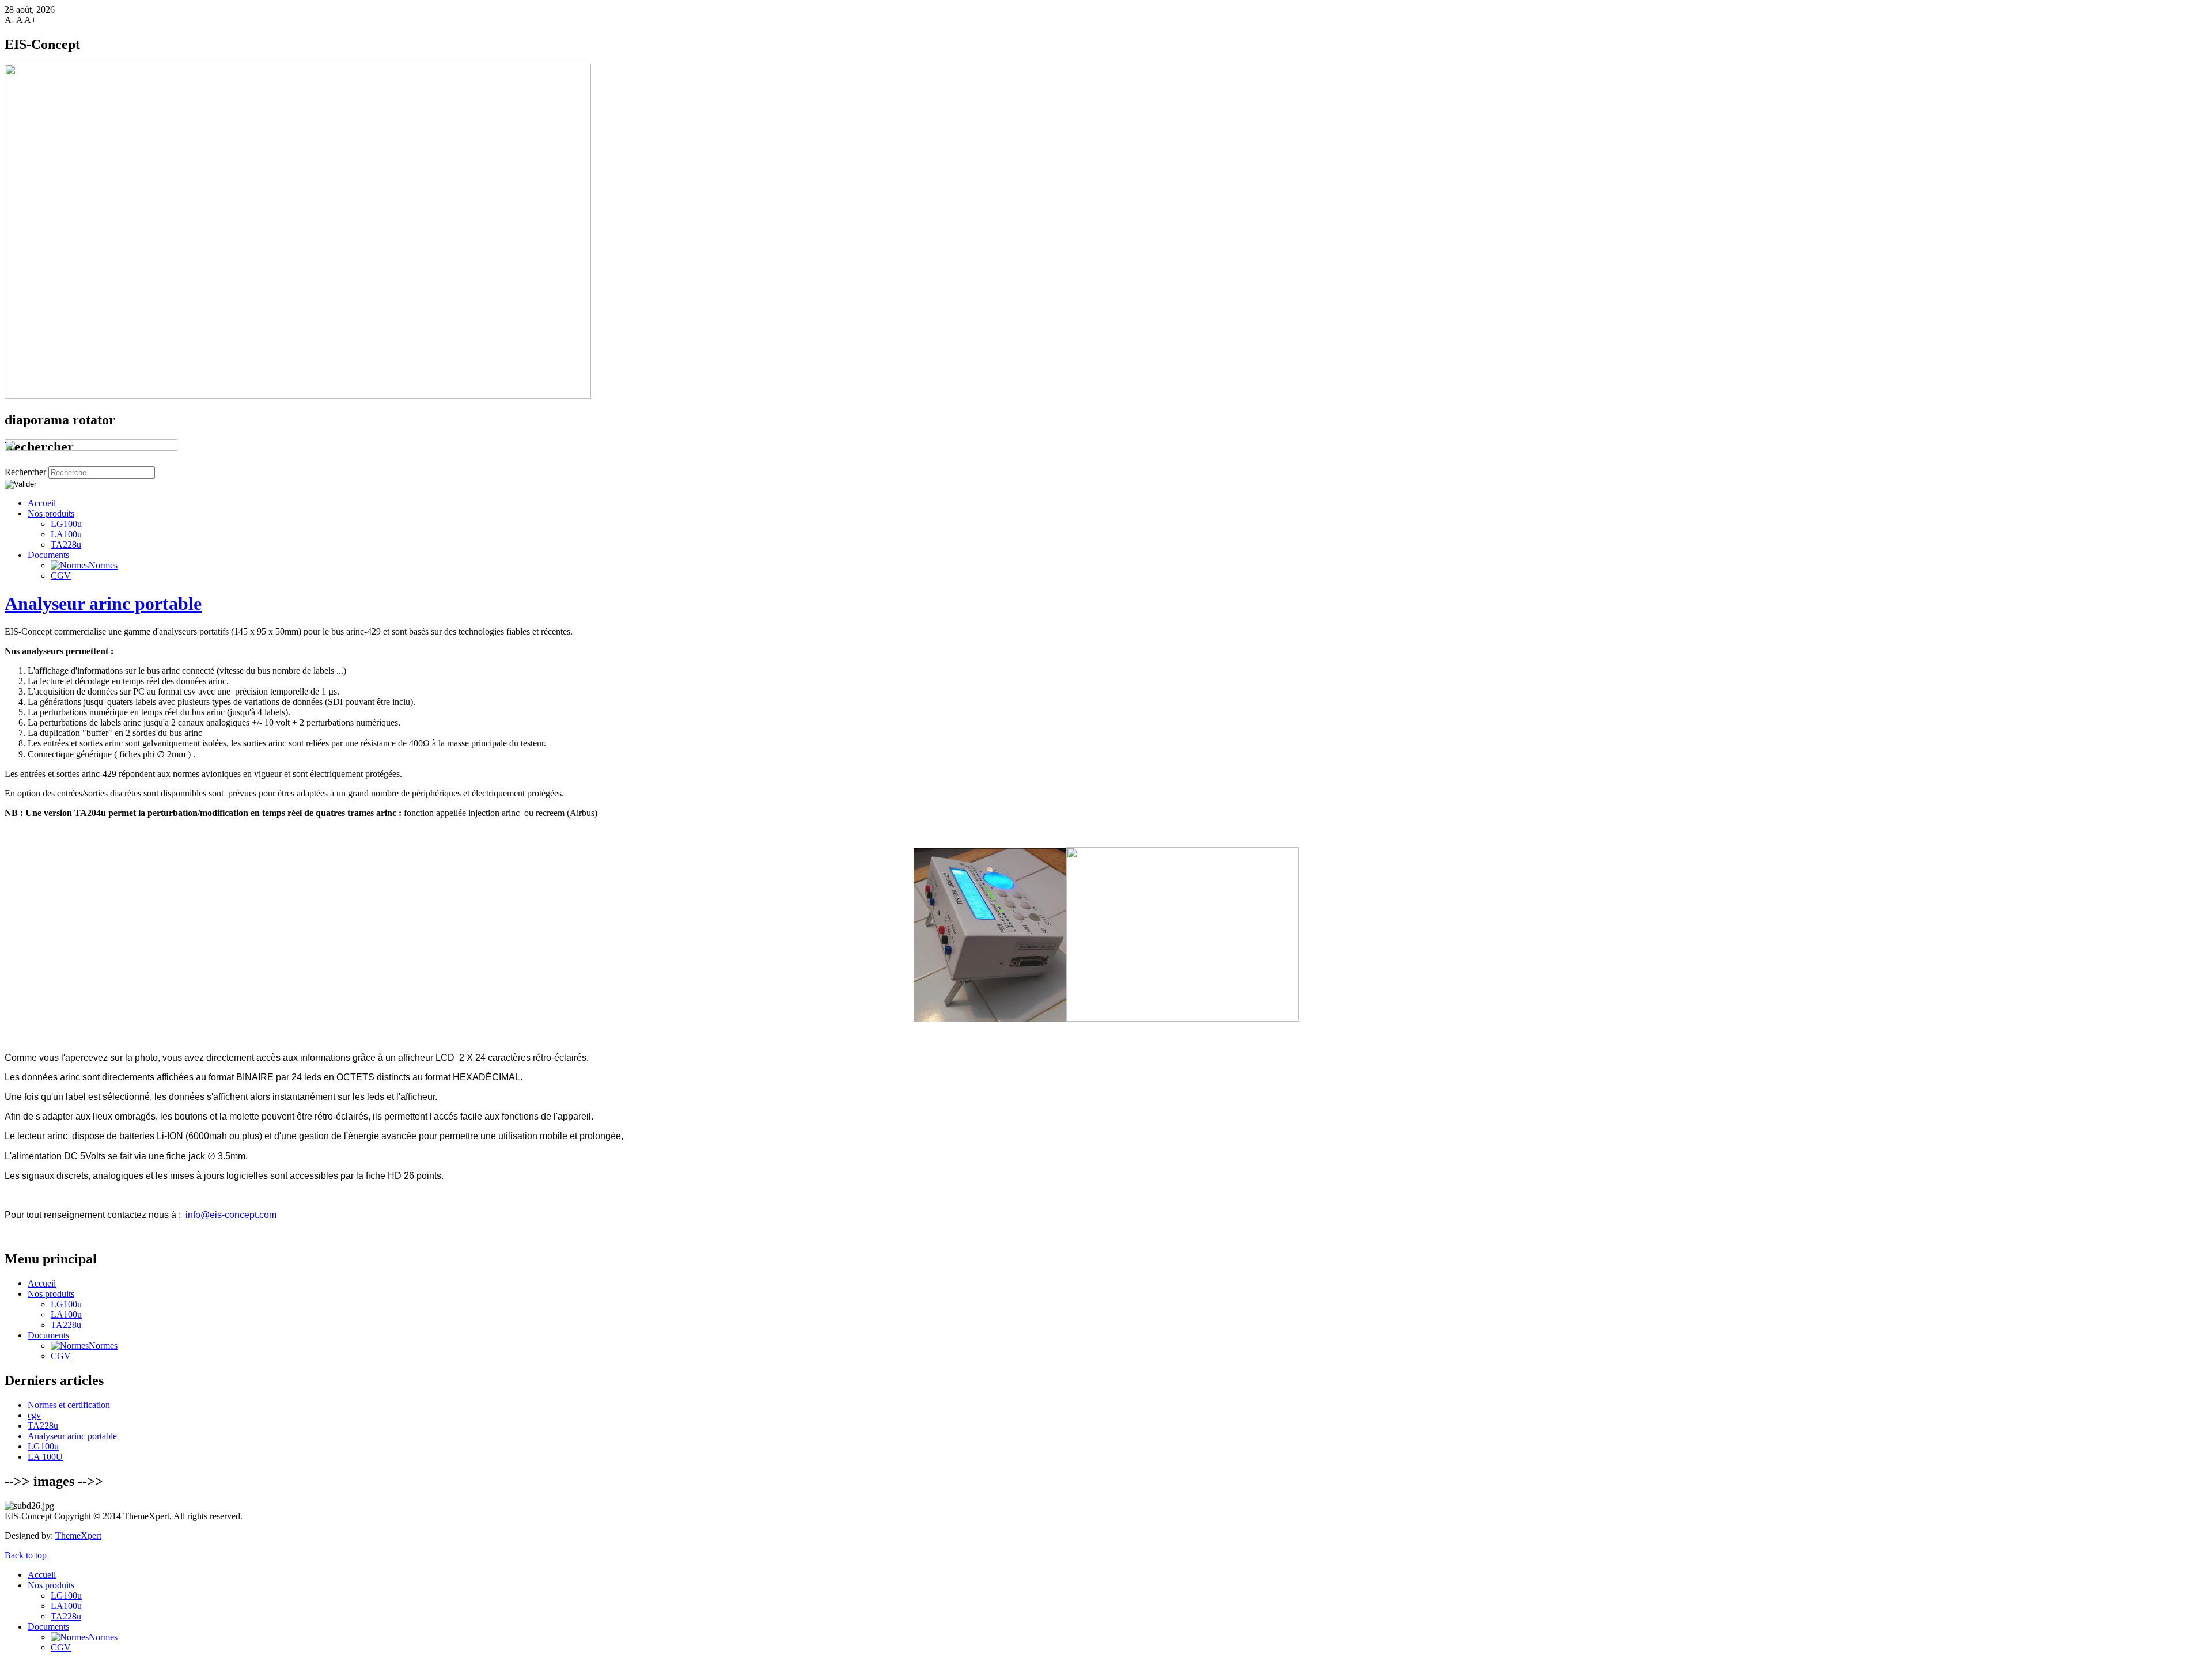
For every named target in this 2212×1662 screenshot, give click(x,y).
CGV (61, 576)
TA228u (66, 544)
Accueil (42, 1283)
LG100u (66, 1304)
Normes (103, 565)
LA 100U (45, 1457)
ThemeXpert (78, 1536)
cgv (34, 1415)
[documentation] (231, 1215)
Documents (48, 555)
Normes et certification (69, 1405)
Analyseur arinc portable (103, 604)
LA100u (66, 534)
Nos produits (51, 1294)
